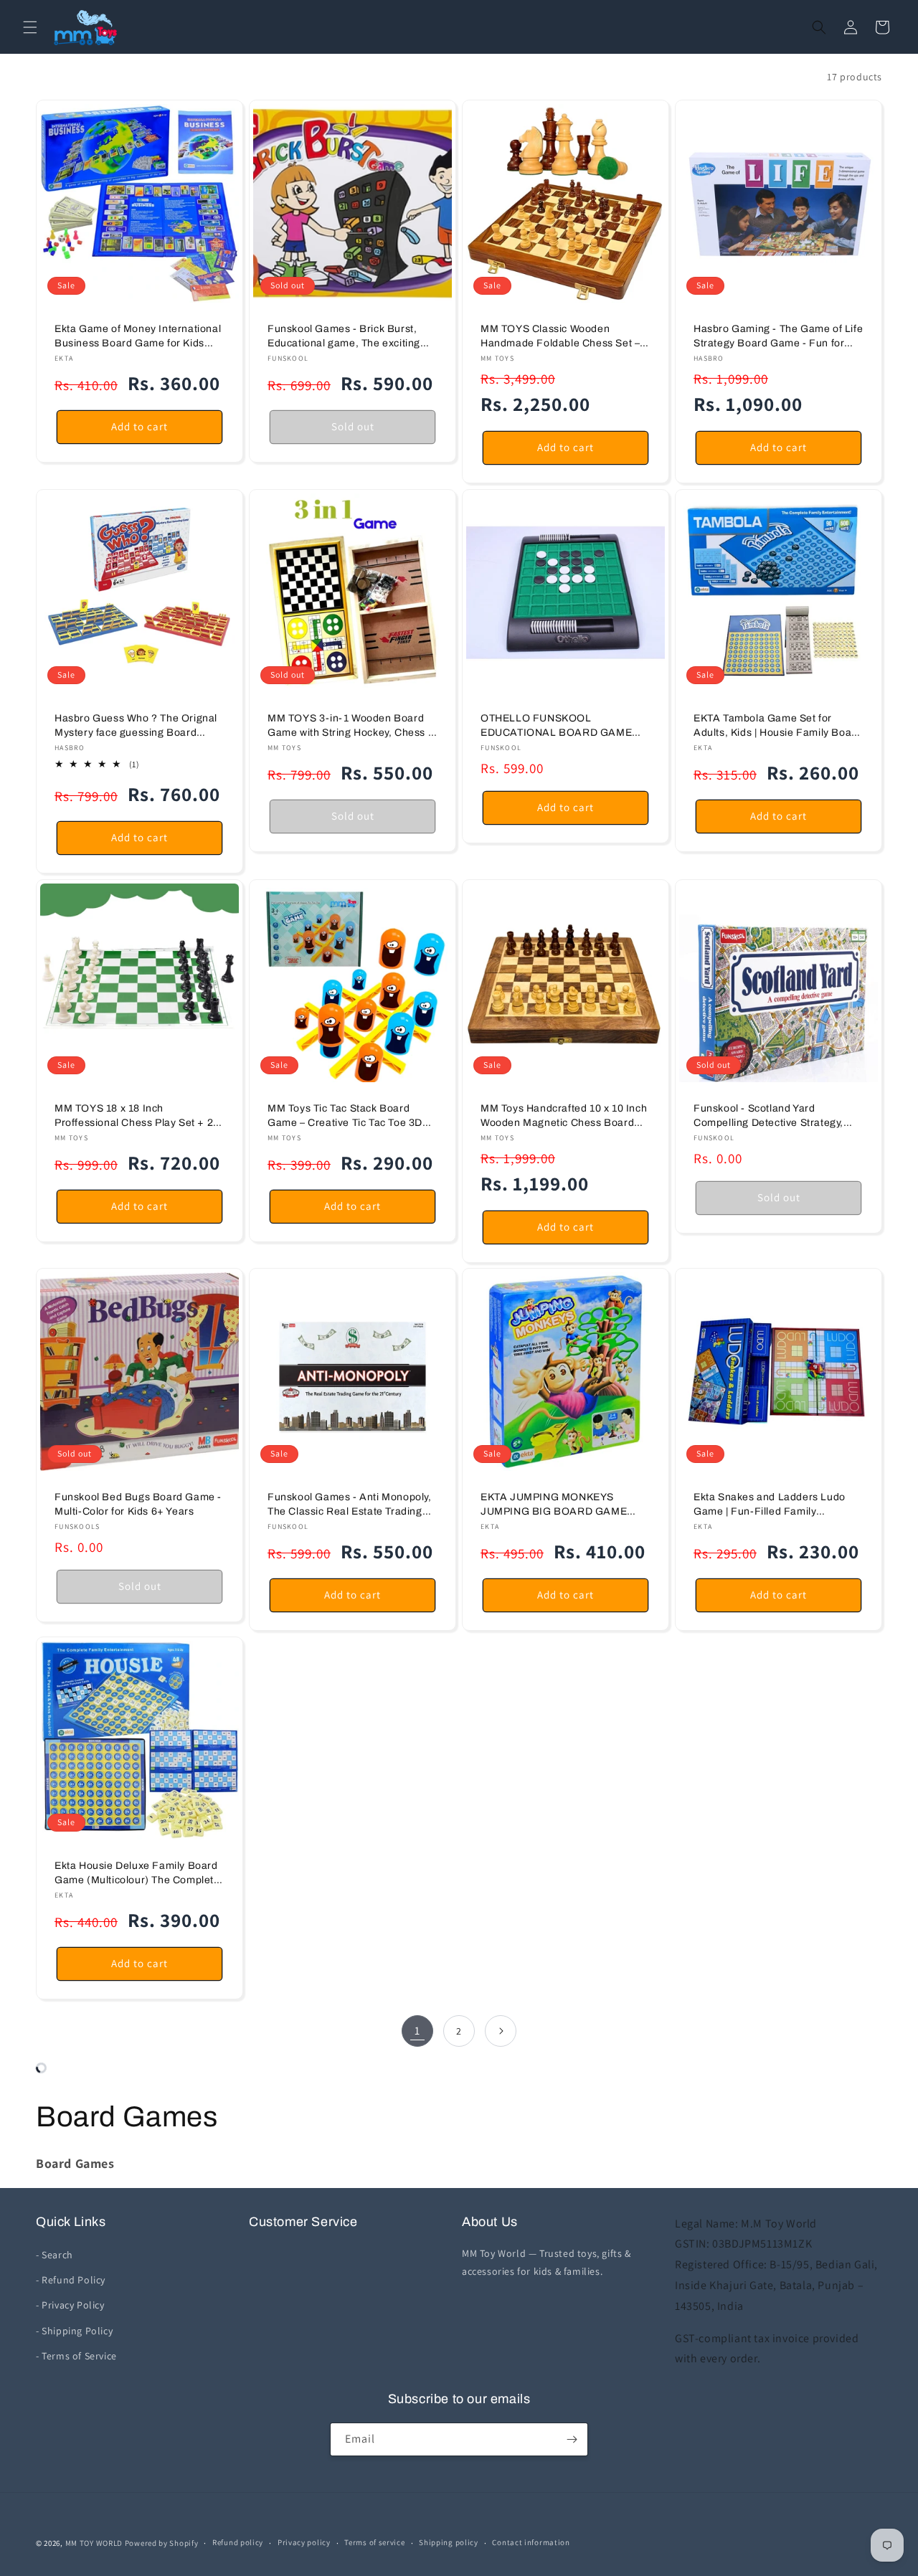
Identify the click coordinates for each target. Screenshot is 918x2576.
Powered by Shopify (162, 2543)
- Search (55, 2255)
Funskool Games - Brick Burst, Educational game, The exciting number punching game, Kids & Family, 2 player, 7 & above (344, 337)
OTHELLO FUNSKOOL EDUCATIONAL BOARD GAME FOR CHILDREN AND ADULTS (556, 726)
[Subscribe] (572, 2439)
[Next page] (501, 2031)
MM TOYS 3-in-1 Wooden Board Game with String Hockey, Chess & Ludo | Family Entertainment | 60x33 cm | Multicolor (351, 726)
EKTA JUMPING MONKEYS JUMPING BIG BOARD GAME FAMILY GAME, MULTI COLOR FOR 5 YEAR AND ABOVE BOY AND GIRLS (557, 1505)
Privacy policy (304, 2542)
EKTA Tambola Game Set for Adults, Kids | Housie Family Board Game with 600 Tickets (777, 726)
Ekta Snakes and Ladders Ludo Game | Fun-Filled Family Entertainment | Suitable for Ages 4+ (774, 1505)
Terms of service (374, 2542)
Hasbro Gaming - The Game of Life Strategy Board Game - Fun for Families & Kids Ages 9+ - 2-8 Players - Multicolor (778, 337)
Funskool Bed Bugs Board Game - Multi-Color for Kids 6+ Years (138, 1504)
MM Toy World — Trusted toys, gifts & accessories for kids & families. (546, 2262)
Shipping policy (449, 2542)
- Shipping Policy (74, 2331)
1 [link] (417, 2031)
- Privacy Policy (70, 2305)
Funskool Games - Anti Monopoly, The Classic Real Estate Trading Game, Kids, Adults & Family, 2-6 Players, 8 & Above (350, 1505)
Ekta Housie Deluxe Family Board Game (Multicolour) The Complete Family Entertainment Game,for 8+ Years (139, 1874)
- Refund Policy (71, 2280)
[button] (30, 27)
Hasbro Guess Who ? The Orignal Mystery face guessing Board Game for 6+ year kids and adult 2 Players (137, 726)
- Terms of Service (76, 2356)
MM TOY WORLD (94, 2543)
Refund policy (238, 2542)
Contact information (531, 2542)
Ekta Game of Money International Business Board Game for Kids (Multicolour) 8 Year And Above (138, 337)
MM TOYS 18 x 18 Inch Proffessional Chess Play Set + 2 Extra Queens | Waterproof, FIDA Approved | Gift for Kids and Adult (136, 1116)
